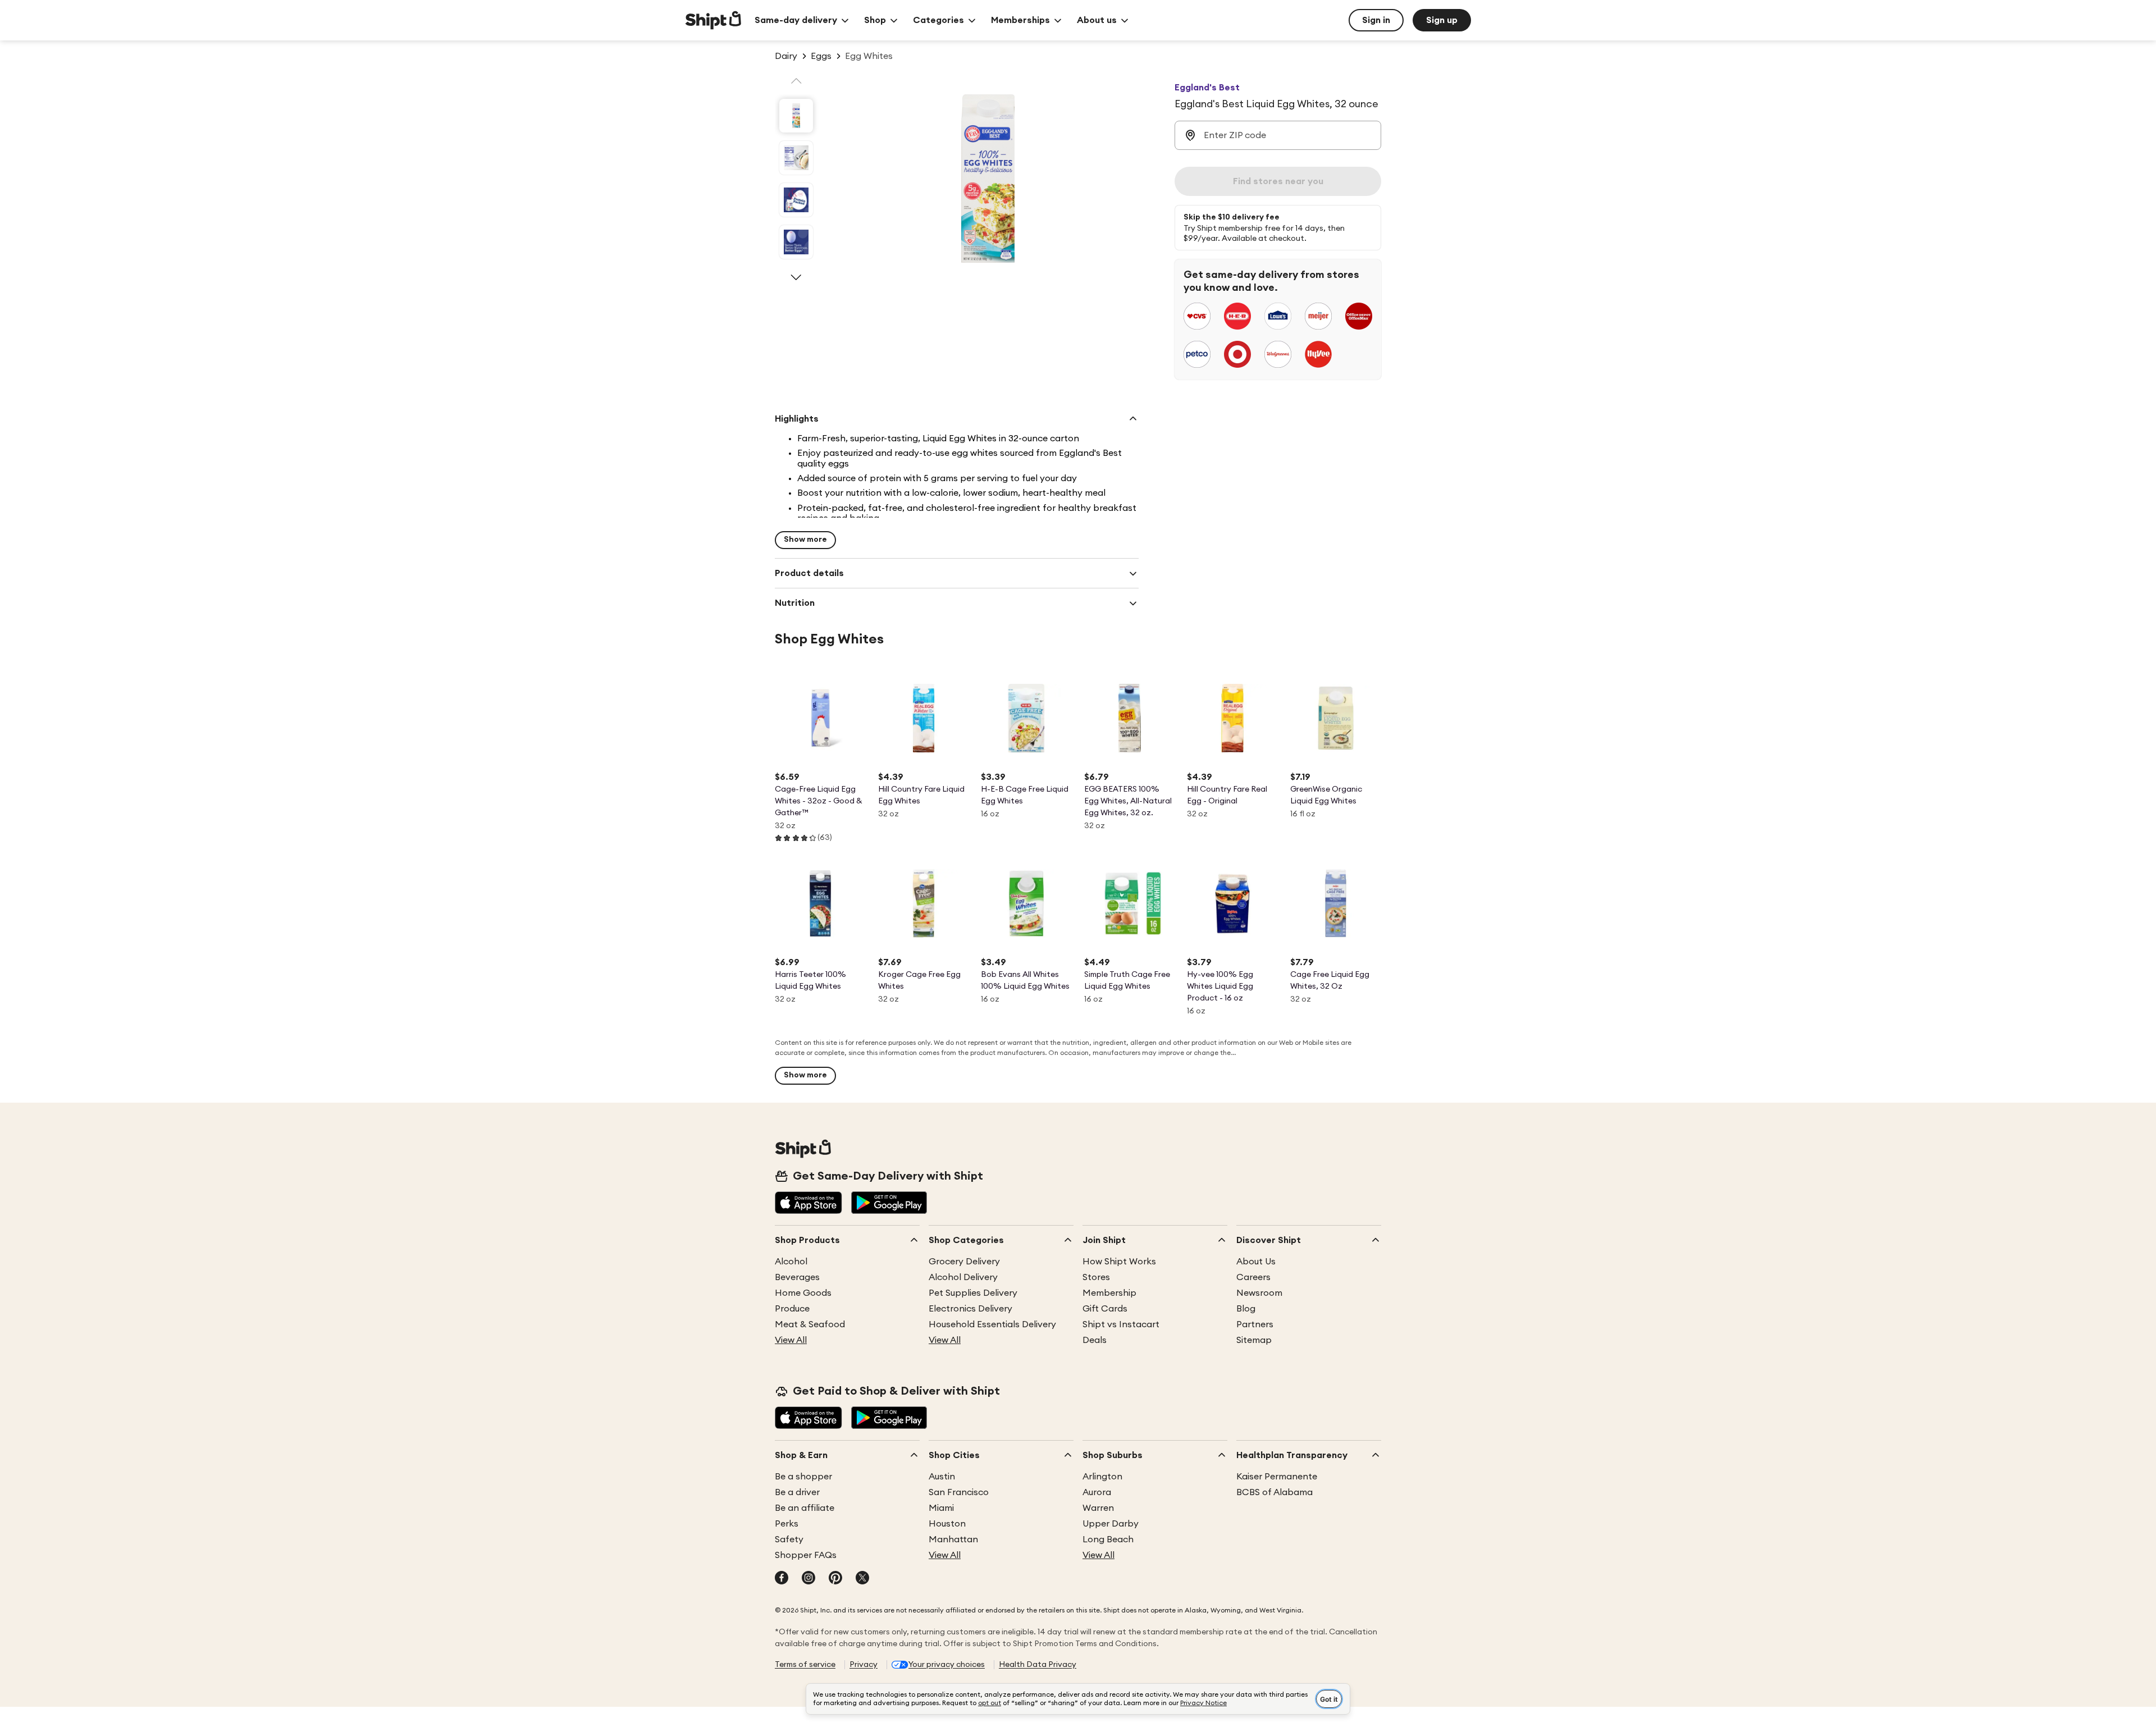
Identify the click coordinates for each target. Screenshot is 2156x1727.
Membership (1109, 1293)
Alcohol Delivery (963, 1277)
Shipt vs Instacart (1121, 1324)
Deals (1095, 1340)
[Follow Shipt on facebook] (782, 1579)
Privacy (864, 1665)
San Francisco (959, 1492)
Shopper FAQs (806, 1555)
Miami (941, 1508)
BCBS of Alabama (1275, 1492)
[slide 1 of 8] (796, 116)
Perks (787, 1524)
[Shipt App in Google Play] (889, 1204)
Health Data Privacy (1038, 1665)
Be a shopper (803, 1477)
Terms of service (805, 1665)
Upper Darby (1111, 1524)
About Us (1256, 1262)
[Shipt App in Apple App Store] (808, 1204)
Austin (942, 1477)
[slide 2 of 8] (796, 158)
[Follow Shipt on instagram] (808, 1579)
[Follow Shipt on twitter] (862, 1579)
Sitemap (1254, 1340)
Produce (792, 1309)
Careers (1253, 1277)
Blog (1246, 1309)
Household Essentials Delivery (992, 1324)
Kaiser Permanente (1277, 1477)
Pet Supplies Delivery (973, 1293)
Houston (947, 1524)
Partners (1255, 1324)
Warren (1098, 1508)
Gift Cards (1105, 1309)
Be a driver (797, 1492)
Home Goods (803, 1293)
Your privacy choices (947, 1665)
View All (791, 1340)
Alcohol (791, 1262)
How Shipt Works (1119, 1262)
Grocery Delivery (964, 1262)
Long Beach (1108, 1539)
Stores (1096, 1277)
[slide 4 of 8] (796, 242)
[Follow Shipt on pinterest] (835, 1579)
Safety (789, 1539)
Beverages (797, 1277)
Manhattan (953, 1539)
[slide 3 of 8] (796, 200)
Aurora (1097, 1492)
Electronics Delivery (970, 1309)
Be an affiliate (805, 1508)
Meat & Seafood (810, 1324)
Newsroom (1259, 1293)
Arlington (1102, 1477)
